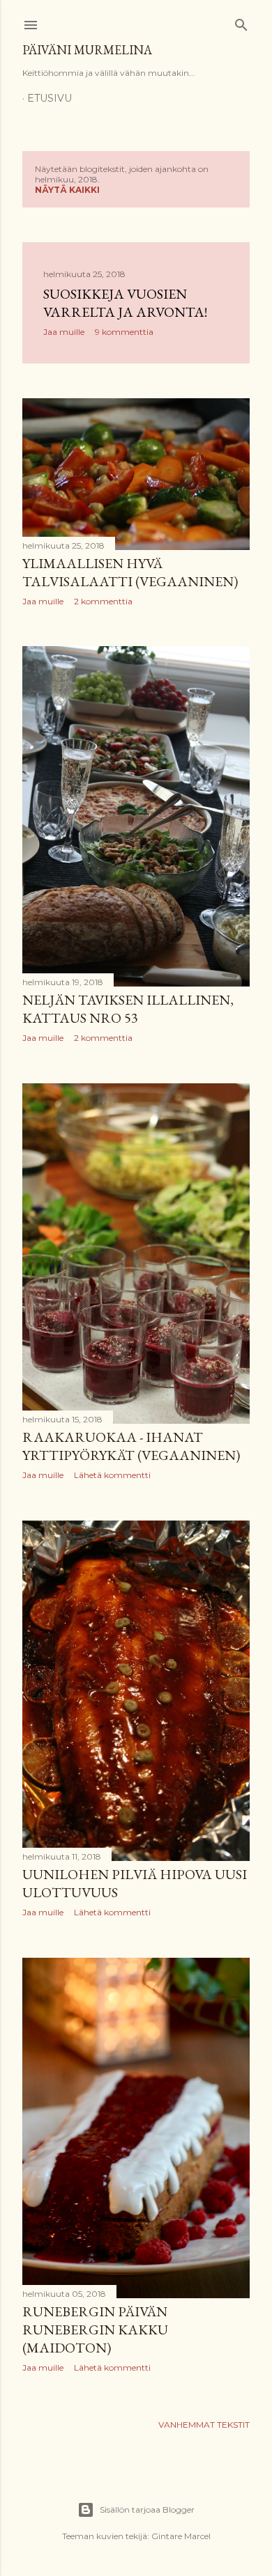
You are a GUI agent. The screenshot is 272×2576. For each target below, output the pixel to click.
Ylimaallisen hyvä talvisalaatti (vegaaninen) (130, 572)
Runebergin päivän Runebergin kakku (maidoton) (95, 2330)
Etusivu (50, 98)
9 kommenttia (124, 332)
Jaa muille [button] (64, 332)
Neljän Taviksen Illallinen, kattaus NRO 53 (128, 1009)
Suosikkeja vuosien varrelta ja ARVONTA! (125, 303)
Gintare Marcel (181, 2536)
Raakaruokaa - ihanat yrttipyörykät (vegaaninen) (131, 1446)
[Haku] (241, 22)
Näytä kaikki (67, 190)
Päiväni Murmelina (87, 50)
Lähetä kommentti (112, 1475)
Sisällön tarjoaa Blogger (147, 2510)
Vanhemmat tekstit (204, 2425)
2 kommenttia (103, 601)
